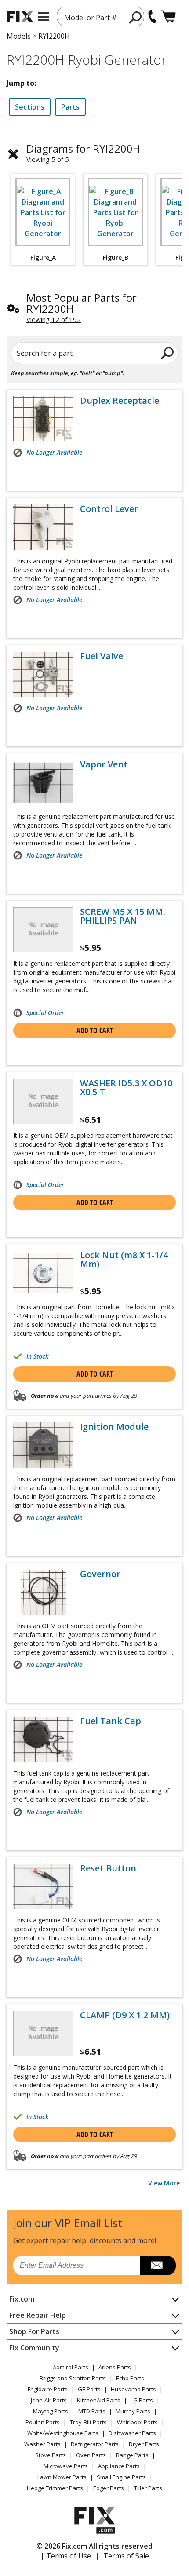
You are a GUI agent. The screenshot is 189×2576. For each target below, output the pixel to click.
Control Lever (109, 509)
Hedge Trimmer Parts (55, 2488)
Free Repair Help (38, 2315)
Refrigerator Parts (95, 2444)
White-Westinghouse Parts (63, 2433)
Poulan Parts (43, 2422)
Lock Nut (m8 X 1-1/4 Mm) (124, 1260)
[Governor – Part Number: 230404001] (43, 1592)
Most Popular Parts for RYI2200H (82, 303)
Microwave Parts (66, 2466)
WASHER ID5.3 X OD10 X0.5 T (126, 1088)
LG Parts (142, 2400)
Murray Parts (133, 2411)
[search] (136, 17)
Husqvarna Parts (133, 2389)
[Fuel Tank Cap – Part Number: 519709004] (43, 1739)
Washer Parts (42, 2444)
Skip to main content (95, 22)
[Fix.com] (20, 16)
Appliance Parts (119, 2466)
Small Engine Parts (121, 2477)
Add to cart (95, 1030)
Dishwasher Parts (132, 2433)
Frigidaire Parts (48, 2389)
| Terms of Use (66, 2556)
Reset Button (108, 1868)
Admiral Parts (71, 2367)
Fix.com (22, 2299)
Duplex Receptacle (120, 401)
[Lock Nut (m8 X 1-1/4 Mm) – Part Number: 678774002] (43, 1273)
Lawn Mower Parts (62, 2477)
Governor (100, 1574)
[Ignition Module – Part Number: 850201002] (43, 1445)
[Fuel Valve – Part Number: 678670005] (43, 674)
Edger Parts (109, 2488)
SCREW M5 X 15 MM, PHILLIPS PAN (123, 916)
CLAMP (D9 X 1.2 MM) (125, 2015)
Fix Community (34, 2348)
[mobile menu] (43, 17)
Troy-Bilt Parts (88, 2422)
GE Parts (89, 2389)
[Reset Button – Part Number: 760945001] (43, 1886)
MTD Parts (92, 2411)
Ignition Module (114, 1427)
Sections (30, 107)
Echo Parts (130, 2378)
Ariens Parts (115, 2367)
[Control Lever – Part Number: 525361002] (43, 527)
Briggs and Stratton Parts (73, 2378)
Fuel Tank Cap (111, 1721)
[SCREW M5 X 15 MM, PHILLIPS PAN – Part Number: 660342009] (43, 930)
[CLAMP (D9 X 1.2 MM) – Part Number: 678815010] (43, 2033)
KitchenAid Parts (99, 2400)
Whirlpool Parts (137, 2422)
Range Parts (132, 2455)
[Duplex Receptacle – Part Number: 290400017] (43, 419)
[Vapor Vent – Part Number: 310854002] (43, 782)
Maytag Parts (51, 2411)
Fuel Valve (102, 656)
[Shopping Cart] (168, 16)
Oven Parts (91, 2455)
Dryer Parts (144, 2444)
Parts (70, 107)
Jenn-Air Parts (49, 2400)
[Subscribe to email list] (158, 2265)
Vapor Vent (104, 764)
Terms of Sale (126, 2556)
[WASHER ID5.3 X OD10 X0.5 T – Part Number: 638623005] (43, 1101)
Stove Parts (51, 2455)
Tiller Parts (148, 2488)
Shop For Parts (34, 2331)
